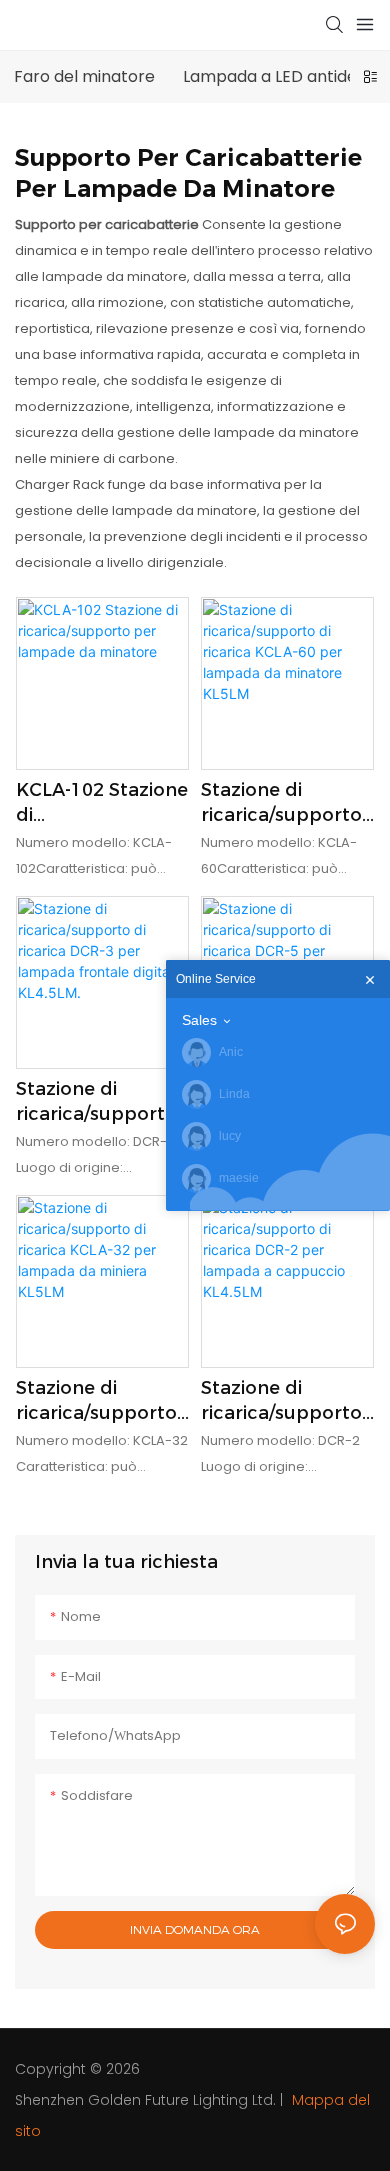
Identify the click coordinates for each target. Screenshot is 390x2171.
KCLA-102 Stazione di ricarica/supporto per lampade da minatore (102, 803)
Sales (199, 1020)
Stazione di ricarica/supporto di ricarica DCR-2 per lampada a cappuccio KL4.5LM (281, 1401)
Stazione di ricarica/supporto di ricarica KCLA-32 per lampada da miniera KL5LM (102, 1401)
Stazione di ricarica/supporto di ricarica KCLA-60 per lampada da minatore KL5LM (287, 803)
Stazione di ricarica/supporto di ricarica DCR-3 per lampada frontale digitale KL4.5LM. (96, 1102)
